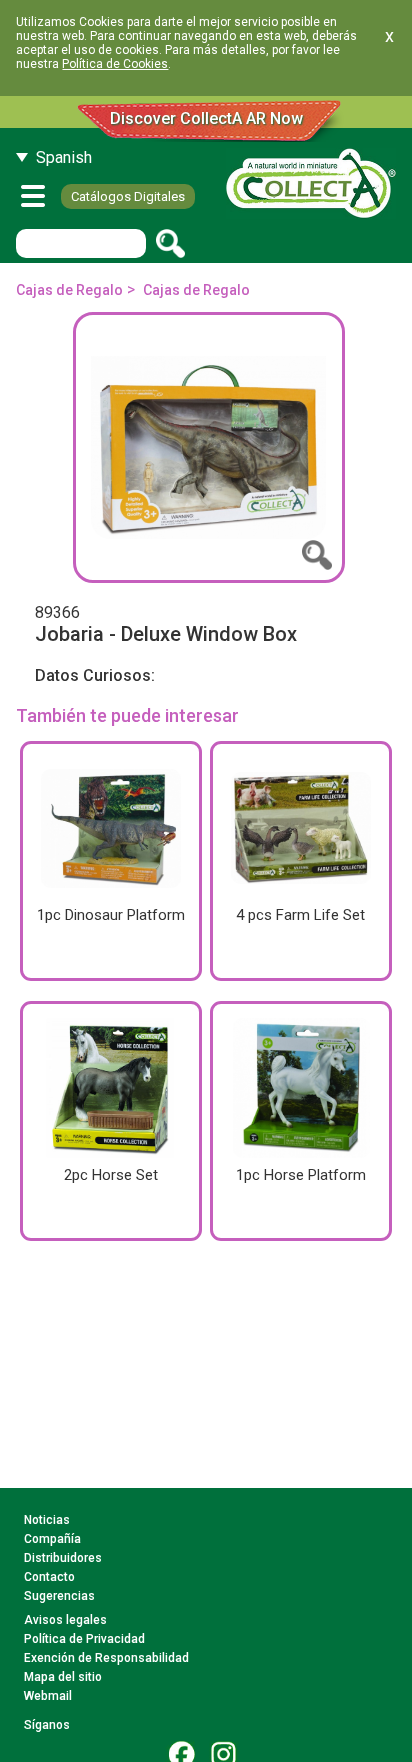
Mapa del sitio (63, 1677)
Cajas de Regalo (69, 290)
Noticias (47, 1520)
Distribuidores (63, 1558)
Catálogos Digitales (128, 196)
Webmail (48, 1696)
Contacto (49, 1577)
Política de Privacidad (84, 1639)
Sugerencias (59, 1596)
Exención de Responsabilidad (106, 1658)
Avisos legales (65, 1620)
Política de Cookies (115, 64)
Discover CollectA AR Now (206, 118)
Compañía (52, 1539)
